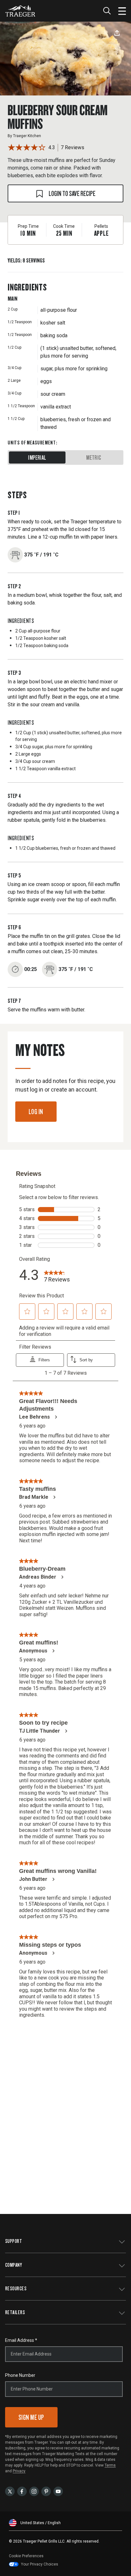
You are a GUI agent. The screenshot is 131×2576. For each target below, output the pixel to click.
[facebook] (22, 2491)
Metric (94, 457)
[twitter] (10, 2491)
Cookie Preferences (26, 2556)
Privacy (19, 2471)
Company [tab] (14, 2265)
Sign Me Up (31, 2417)
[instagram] (34, 2491)
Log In (36, 1111)
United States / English (41, 2523)
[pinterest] (46, 2491)
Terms (110, 2465)
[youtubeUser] (58, 2491)
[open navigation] (122, 11)
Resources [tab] (16, 2288)
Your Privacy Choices (40, 2564)
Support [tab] (14, 2241)
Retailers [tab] (15, 2312)
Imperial (37, 457)
